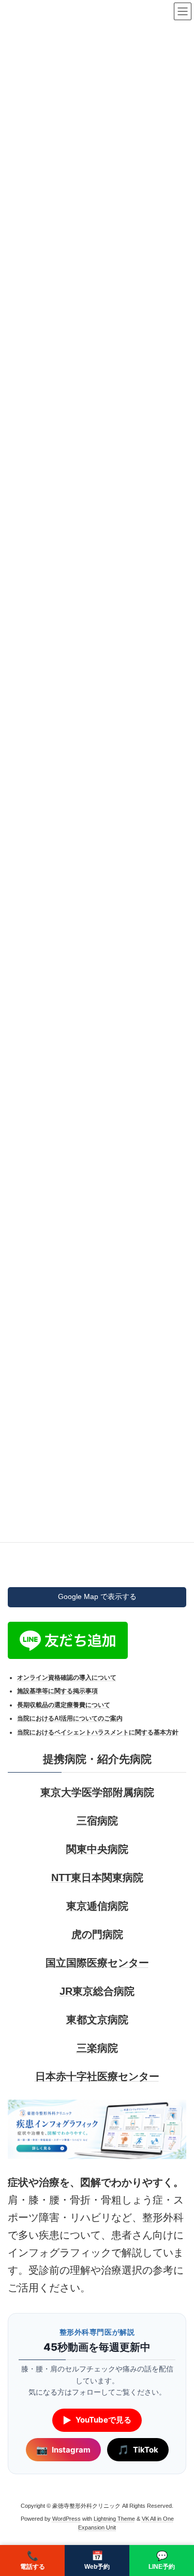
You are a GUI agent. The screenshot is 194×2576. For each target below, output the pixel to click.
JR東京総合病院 (97, 1991)
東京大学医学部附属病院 (97, 1792)
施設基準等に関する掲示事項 (57, 1692)
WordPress (66, 2519)
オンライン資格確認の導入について (67, 1678)
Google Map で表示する (97, 1597)
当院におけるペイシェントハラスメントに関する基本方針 (98, 1732)
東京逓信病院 (97, 1906)
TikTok (138, 2450)
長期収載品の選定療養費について (64, 1705)
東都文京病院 (97, 2020)
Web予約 (97, 2561)
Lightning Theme (114, 2519)
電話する (33, 2561)
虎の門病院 (97, 1934)
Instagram (63, 2450)
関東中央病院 (97, 1849)
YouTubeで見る (97, 2420)
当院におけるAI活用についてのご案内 (70, 1719)
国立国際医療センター (97, 1963)
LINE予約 (162, 2561)
